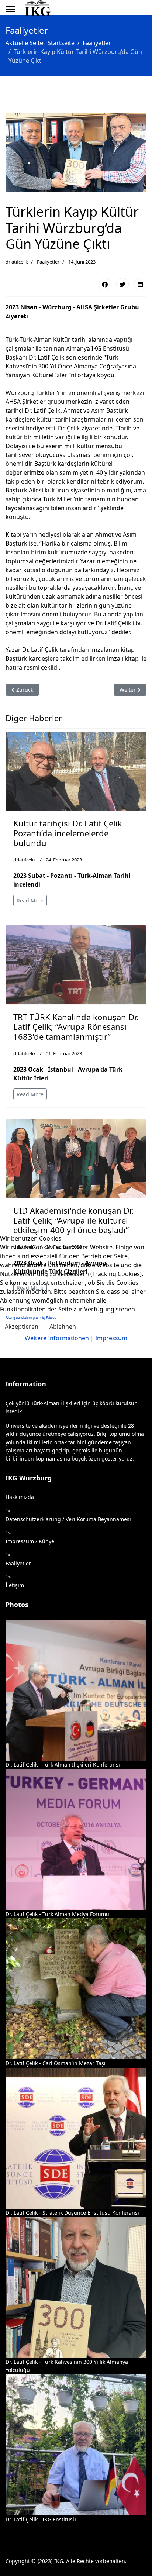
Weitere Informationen (57, 1338)
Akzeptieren (22, 1327)
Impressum (111, 1338)
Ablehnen (63, 1327)
